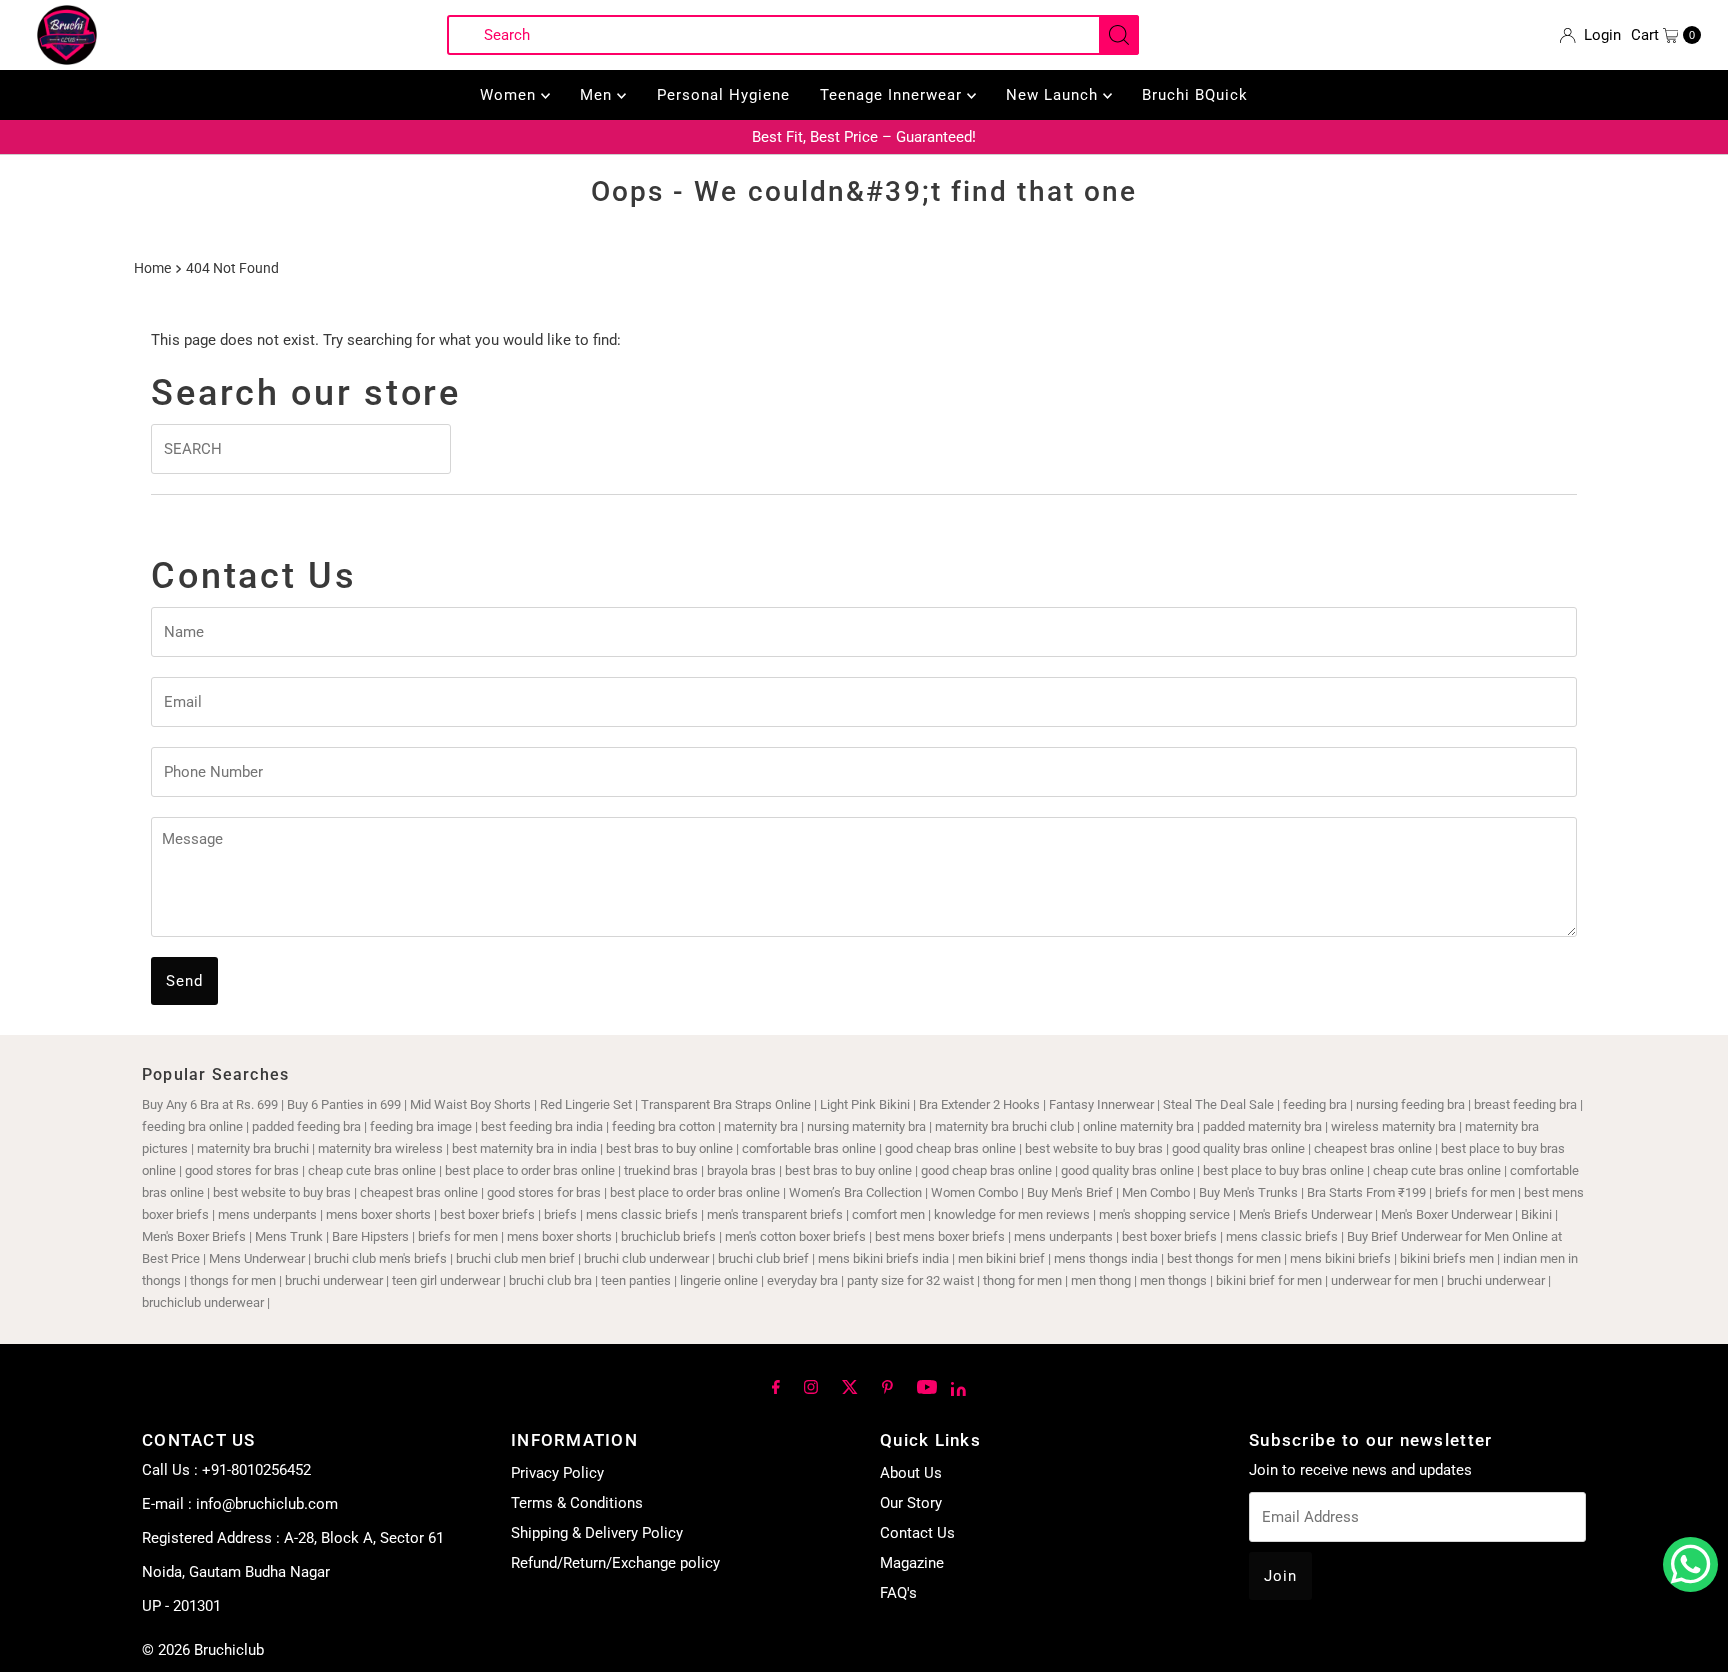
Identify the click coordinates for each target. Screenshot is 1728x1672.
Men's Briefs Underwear (1305, 1214)
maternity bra (761, 1126)
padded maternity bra (1262, 1126)
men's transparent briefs (775, 1214)
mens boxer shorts (378, 1214)
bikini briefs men (1447, 1258)
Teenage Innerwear (893, 95)
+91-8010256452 (256, 1470)
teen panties (636, 1280)
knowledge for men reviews (1012, 1214)
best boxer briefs (487, 1214)
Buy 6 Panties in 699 (344, 1104)
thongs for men (233, 1280)
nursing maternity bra (866, 1126)
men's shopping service (1164, 1214)
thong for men (1022, 1280)
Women (510, 95)
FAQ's (898, 1593)
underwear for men (1384, 1280)
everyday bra (802, 1280)
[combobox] (793, 35)
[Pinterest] (887, 1386)
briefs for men (1475, 1192)
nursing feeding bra (1410, 1104)
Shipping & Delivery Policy (597, 1533)
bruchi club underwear (648, 1258)
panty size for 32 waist (910, 1280)
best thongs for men (1224, 1258)
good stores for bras (242, 1170)
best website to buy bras (1094, 1148)
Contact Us (917, 1533)
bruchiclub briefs (668, 1236)
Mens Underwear (257, 1258)
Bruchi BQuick (1195, 95)
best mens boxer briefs (940, 1236)
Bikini (1538, 1214)
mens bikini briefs (1340, 1258)
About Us (911, 1473)
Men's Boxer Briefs (194, 1236)
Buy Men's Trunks (1248, 1192)
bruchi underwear (334, 1280)
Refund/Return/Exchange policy (615, 1563)
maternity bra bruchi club (1004, 1126)
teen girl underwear (446, 1280)
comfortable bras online (809, 1148)
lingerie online (719, 1280)
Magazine (912, 1563)
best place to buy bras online (1283, 1170)
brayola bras (741, 1170)
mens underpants (267, 1214)
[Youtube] (927, 1386)
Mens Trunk (289, 1236)
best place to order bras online (530, 1170)
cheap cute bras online (372, 1170)
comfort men (888, 1214)
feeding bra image (421, 1126)
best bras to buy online (669, 1148)
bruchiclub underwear (203, 1302)
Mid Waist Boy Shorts (470, 1104)
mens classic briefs (642, 1214)
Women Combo (974, 1192)
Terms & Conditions (577, 1503)
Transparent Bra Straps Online (726, 1104)
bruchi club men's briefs (380, 1258)
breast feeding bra (1525, 1104)
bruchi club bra (550, 1280)
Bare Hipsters (370, 1236)
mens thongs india (1106, 1258)
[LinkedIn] (958, 1388)
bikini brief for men (1269, 1280)
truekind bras (661, 1170)
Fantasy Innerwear (1101, 1104)
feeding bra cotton (663, 1126)
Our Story (911, 1503)
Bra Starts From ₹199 (1366, 1192)
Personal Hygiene (723, 95)
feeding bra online (192, 1126)
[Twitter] (850, 1386)
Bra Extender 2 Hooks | (984, 1104)
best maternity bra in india (524, 1148)
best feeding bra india (542, 1126)
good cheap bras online (950, 1148)
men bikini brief (1001, 1258)
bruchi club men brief (515, 1258)
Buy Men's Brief (1070, 1192)
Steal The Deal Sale (1218, 1104)
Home (152, 268)
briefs (562, 1214)
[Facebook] (776, 1386)
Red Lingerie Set (586, 1104)
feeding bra (1315, 1104)
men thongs (1173, 1280)
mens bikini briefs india (883, 1258)
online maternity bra (1138, 1126)
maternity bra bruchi (253, 1148)
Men (598, 95)
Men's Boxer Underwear (1446, 1214)
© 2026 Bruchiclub (203, 1650)
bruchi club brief (763, 1258)
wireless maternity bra (1393, 1126)
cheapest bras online (1373, 1148)
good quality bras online (1238, 1148)
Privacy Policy (557, 1473)
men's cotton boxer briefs (797, 1236)
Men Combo (1156, 1192)
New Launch (1054, 95)
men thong (1101, 1280)
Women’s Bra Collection (855, 1192)
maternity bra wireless (380, 1148)
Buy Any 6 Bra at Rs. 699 (210, 1104)
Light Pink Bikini (865, 1104)
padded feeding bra (306, 1126)
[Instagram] (811, 1386)
